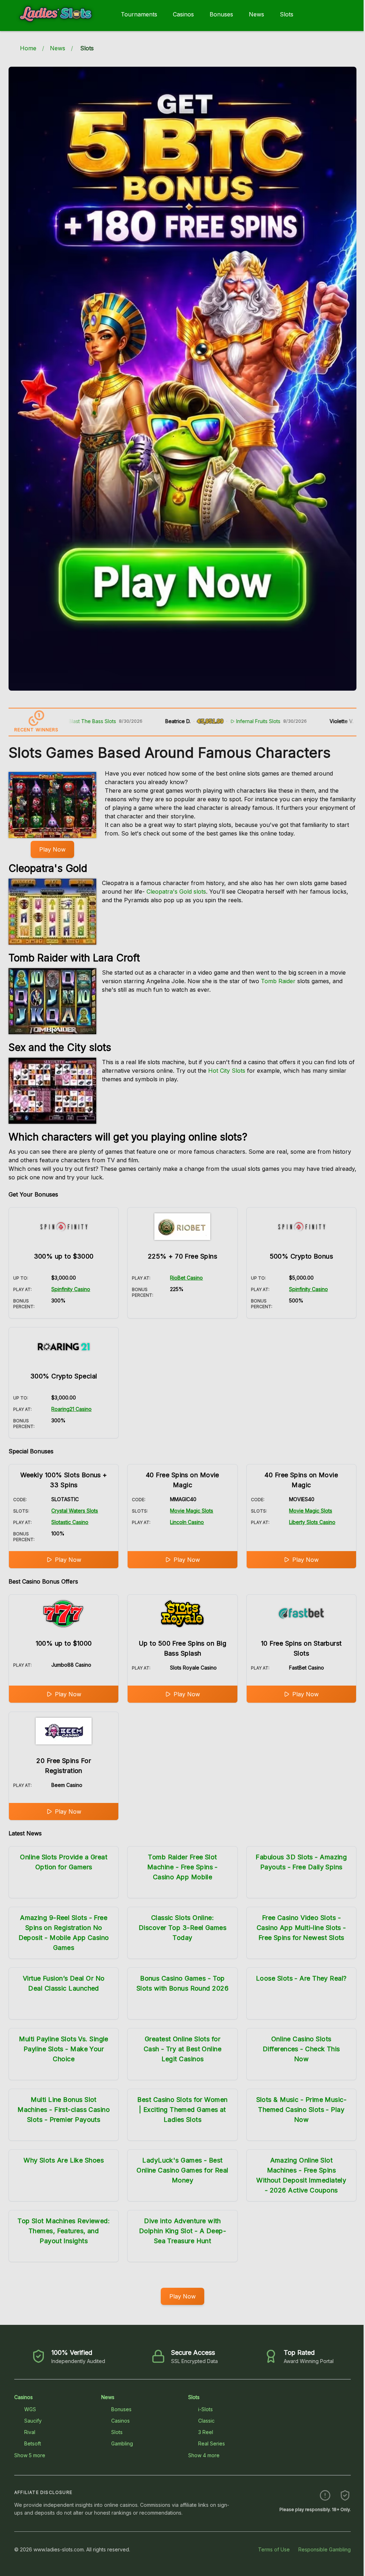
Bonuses (221, 14)
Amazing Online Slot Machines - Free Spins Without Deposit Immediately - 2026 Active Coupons (301, 2175)
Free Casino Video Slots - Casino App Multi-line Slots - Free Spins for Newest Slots (301, 1928)
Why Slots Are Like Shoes (64, 2160)
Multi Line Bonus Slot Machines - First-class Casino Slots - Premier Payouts (64, 2110)
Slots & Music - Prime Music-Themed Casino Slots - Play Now (302, 2110)
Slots (287, 14)
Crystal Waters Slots (75, 1511)
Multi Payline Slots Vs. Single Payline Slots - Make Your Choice (64, 2049)
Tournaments (139, 14)
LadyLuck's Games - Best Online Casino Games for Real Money (182, 2170)
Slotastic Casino (70, 1522)
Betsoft (33, 2443)
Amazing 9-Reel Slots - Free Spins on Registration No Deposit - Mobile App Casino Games (64, 1933)
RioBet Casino (186, 1278)
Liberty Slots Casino (312, 1522)
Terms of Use (274, 2549)
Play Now (52, 849)
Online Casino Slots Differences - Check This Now (301, 2049)
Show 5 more (30, 2455)
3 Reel (206, 2432)
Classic (206, 2421)
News (256, 14)
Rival (30, 2432)
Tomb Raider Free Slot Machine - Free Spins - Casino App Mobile (182, 1867)
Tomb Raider (278, 981)
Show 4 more (204, 2455)
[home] (59, 26)
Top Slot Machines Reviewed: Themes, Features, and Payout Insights (64, 2231)
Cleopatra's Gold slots (176, 891)
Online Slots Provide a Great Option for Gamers (64, 1862)
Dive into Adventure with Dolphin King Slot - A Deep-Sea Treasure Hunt (182, 2231)
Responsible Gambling (325, 2549)
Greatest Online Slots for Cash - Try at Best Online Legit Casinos (182, 2049)
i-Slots (205, 2409)
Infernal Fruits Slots (211, 721)
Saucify (33, 2421)
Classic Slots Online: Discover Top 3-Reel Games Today (182, 1928)
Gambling (122, 2443)
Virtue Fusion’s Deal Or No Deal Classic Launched (64, 1983)
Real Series (212, 2443)
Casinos (183, 14)
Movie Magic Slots (192, 1511)
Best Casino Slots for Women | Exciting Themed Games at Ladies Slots (182, 2110)
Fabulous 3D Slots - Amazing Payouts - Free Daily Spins (301, 1862)
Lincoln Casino (187, 1522)
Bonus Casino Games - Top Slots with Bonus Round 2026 (182, 1983)
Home (28, 48)
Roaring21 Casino (71, 1409)
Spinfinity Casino (71, 1289)
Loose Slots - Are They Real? (301, 1978)
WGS (30, 2409)
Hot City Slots (227, 1071)
